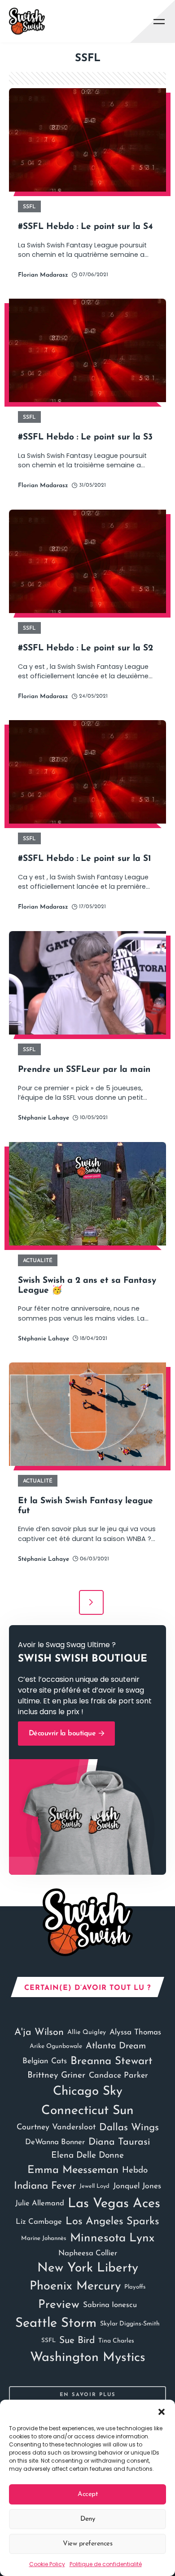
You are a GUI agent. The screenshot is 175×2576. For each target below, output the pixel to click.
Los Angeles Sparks (112, 2222)
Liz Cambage (39, 2222)
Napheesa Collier (88, 2253)
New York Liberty (88, 2268)
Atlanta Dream (116, 2046)
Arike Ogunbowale (56, 2046)
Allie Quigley (87, 2032)
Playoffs (135, 2287)
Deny (87, 2519)
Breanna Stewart (112, 2061)
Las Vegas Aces (114, 2204)
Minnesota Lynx (112, 2238)
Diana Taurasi (119, 2142)
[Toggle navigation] (159, 21)
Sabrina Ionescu (110, 2305)
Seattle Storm (56, 2323)
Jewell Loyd (94, 2186)
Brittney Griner (56, 2076)
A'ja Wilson (39, 2032)
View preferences (87, 2544)
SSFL (48, 2341)
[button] (162, 2411)
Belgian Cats (45, 2061)
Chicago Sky (88, 2092)
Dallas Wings (129, 2128)
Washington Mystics (88, 2358)
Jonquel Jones (137, 2186)
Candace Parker (118, 2076)
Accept (87, 2494)
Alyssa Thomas (135, 2032)
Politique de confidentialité (106, 2564)
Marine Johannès (44, 2238)
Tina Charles (116, 2341)
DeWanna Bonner (55, 2142)
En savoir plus (88, 2395)
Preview (59, 2305)
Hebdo (135, 2171)
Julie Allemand (40, 2204)
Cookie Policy (47, 2564)
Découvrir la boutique (63, 1734)
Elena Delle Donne (87, 2156)
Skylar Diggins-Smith (130, 2324)
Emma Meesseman (73, 2170)
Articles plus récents (91, 1602)
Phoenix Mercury (75, 2287)
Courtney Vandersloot (56, 2127)
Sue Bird (77, 2341)
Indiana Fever (45, 2186)
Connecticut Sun (87, 2111)
